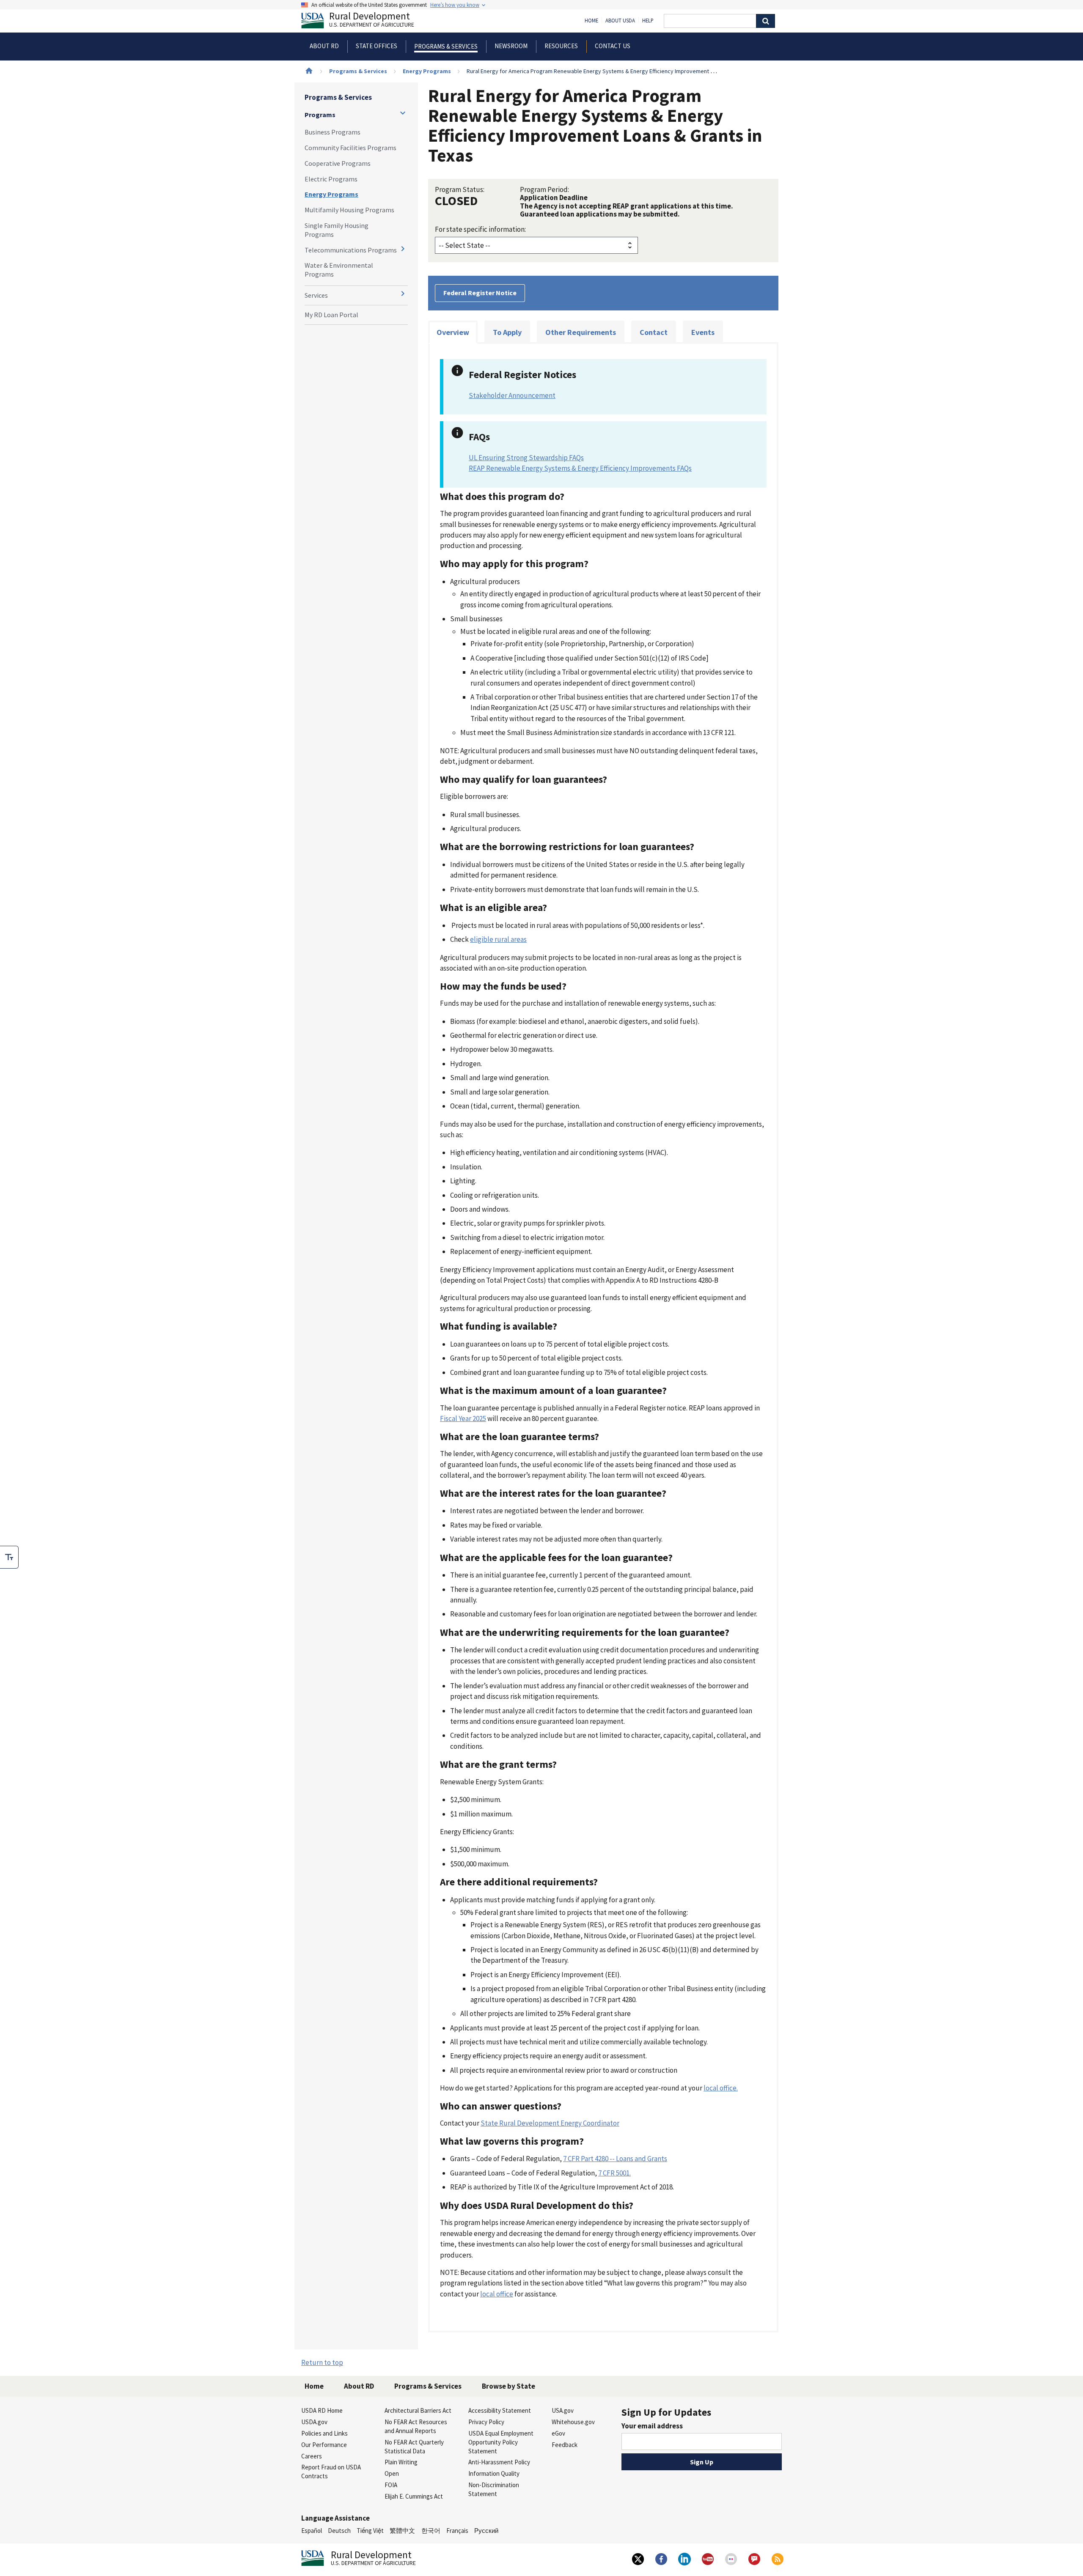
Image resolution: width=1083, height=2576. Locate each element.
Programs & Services (358, 71)
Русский (486, 2531)
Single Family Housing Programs (337, 230)
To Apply (507, 332)
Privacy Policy (486, 2422)
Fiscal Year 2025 (463, 1418)
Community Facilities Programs (350, 148)
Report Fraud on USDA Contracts (331, 2472)
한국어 (431, 2531)
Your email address (652, 2426)
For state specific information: (480, 229)
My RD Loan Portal (331, 315)
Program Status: (460, 189)
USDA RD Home (322, 2410)
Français (457, 2531)
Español (312, 2531)
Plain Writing (401, 2462)
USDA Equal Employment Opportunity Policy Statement (501, 2442)
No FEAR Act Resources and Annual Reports (416, 2426)
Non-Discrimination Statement (494, 2489)
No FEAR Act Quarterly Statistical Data (414, 2447)
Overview (453, 332)
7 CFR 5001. (614, 2173)
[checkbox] (9, 1557)
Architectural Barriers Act (418, 2410)
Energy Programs (427, 71)
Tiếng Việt (370, 2531)
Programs (320, 115)
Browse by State (509, 2386)
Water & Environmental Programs (339, 270)
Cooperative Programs (338, 163)
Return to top (322, 2362)
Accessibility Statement (500, 2410)
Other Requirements (581, 332)
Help (648, 21)
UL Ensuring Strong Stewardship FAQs (526, 458)
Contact (654, 332)
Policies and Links (324, 2433)
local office (497, 2294)
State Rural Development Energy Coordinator (550, 2123)
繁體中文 (402, 2531)
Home (591, 21)
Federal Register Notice (480, 293)
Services (316, 295)
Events (703, 332)
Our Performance (324, 2445)
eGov (558, 2433)
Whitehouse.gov (573, 2422)
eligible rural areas (498, 939)
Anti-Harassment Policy (499, 2462)
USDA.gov (314, 2422)
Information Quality (494, 2473)
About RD (359, 2386)
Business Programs (333, 132)
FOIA (391, 2485)
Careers (312, 2456)
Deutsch (339, 2531)
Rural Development (372, 21)
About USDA (620, 21)
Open (392, 2473)
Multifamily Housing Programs (349, 210)
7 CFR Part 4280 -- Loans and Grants (615, 2159)
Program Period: (544, 189)
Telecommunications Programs (351, 250)
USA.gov (563, 2410)
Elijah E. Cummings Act (414, 2496)
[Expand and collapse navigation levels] (403, 113)
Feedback (565, 2445)
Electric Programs (331, 179)
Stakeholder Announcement (512, 395)
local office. (721, 2088)
